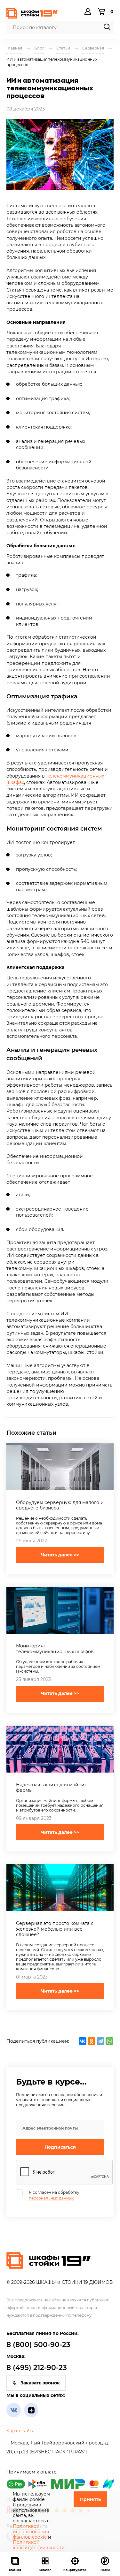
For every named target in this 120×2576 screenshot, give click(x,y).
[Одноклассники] (92, 2041)
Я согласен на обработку (54, 2195)
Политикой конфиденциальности (39, 2545)
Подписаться (60, 2147)
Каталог (45, 2570)
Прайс (105, 2570)
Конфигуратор (75, 2570)
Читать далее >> (60, 1555)
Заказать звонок (40, 2383)
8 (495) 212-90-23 (37, 2368)
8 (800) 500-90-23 (38, 2345)
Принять (90, 2499)
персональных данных (51, 2198)
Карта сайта (20, 2431)
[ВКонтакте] (83, 2041)
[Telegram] (100, 2041)
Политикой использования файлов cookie (31, 2532)
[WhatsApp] (109, 2041)
